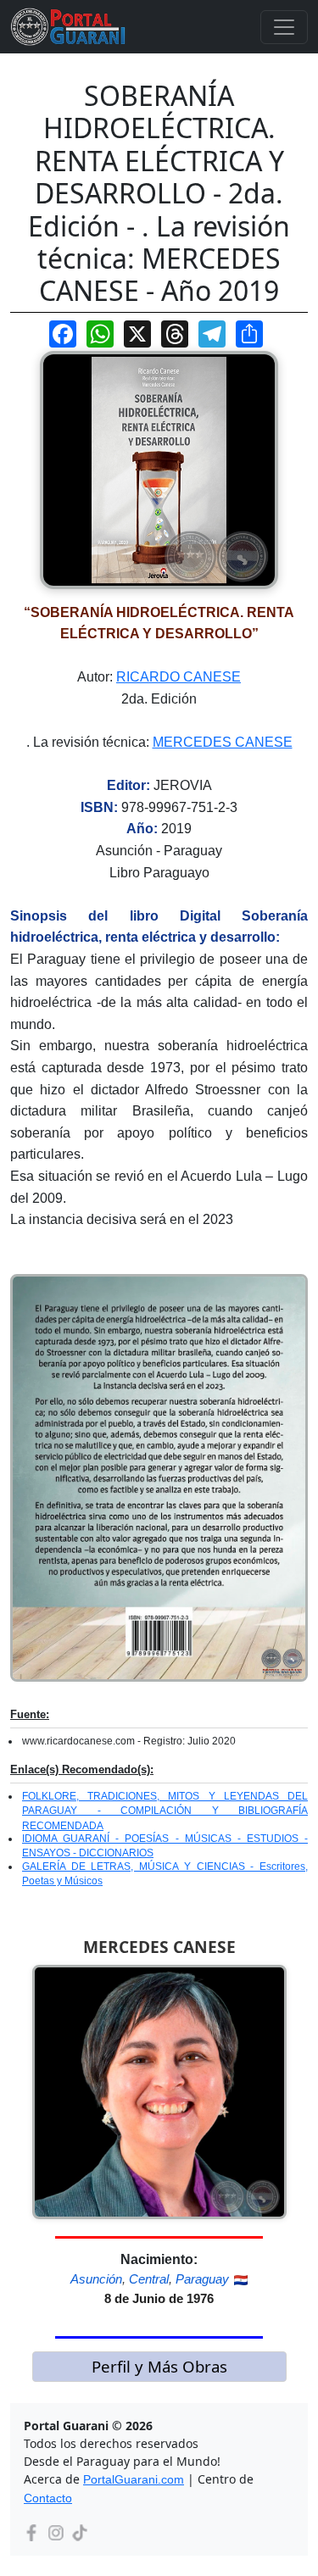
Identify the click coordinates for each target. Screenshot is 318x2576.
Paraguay (202, 2279)
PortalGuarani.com (134, 2479)
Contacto (48, 2498)
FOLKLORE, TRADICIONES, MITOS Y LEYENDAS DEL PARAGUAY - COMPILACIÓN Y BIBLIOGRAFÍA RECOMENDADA (165, 1811)
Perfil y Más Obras (159, 2366)
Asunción (96, 2279)
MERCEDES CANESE (223, 742)
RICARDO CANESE (179, 677)
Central (149, 2279)
